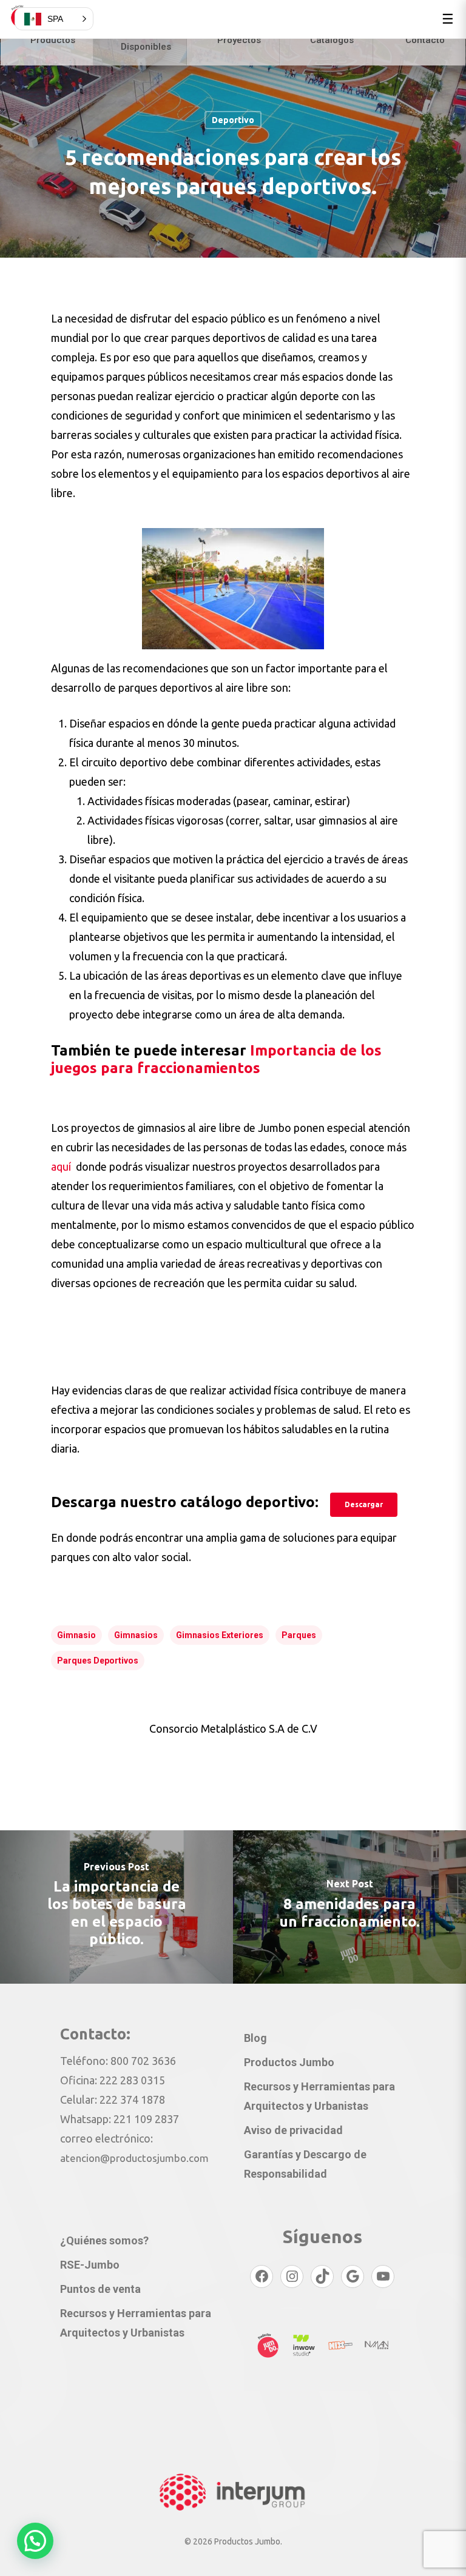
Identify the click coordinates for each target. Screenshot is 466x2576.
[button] (35, 2541)
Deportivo (233, 120)
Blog (255, 2038)
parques (299, 1635)
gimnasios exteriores (220, 1635)
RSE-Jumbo (90, 2265)
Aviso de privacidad (293, 2130)
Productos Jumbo (289, 2062)
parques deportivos (98, 1661)
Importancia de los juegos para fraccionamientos (216, 1059)
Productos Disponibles (146, 40)
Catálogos (332, 40)
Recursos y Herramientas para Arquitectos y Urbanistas (319, 2096)
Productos (53, 40)
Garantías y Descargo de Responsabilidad (305, 2164)
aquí (62, 1166)
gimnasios (136, 1635)
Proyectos (239, 40)
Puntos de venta (100, 2289)
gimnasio (76, 1635)
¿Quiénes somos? (104, 2240)
